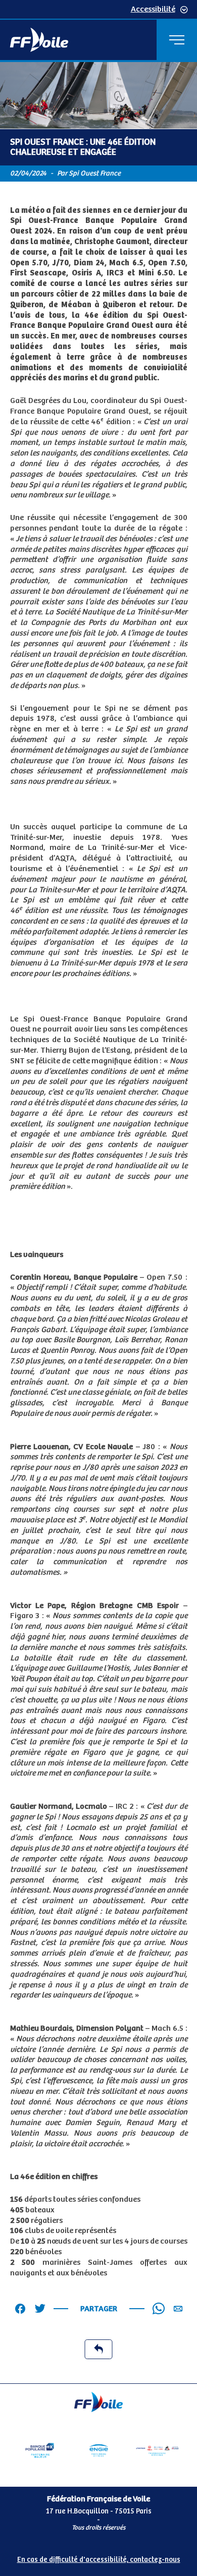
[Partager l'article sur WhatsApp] (159, 2309)
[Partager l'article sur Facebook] (20, 2309)
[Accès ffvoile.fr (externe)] (39, 40)
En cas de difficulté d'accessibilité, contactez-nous (99, 2560)
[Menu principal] (177, 40)
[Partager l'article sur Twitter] (40, 2309)
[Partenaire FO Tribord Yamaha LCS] (157, 2450)
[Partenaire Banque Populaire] (40, 2450)
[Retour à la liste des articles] (99, 2349)
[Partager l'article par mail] (178, 2309)
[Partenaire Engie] (99, 2450)
